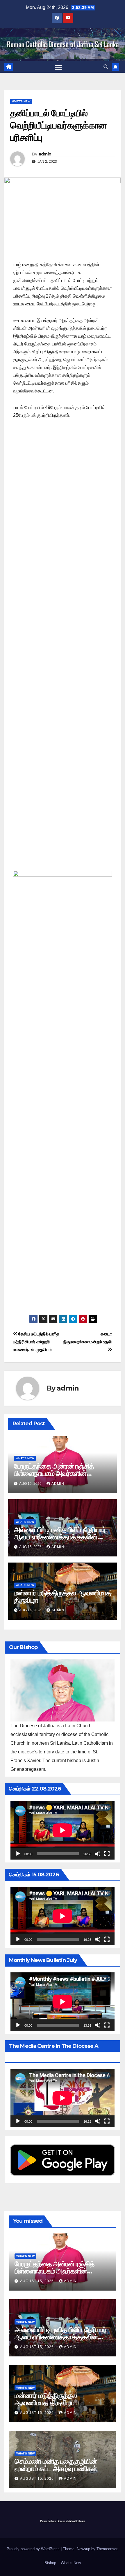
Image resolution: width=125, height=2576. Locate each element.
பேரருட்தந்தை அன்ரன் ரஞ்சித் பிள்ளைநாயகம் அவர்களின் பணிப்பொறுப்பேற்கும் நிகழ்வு (54, 1473)
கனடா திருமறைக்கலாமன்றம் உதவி (87, 1338)
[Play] (18, 1854)
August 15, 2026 (37, 2281)
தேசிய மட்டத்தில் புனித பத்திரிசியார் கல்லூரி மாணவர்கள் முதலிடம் (36, 1342)
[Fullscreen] (107, 1854)
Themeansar (107, 2549)
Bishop (50, 2563)
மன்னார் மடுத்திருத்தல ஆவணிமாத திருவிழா (63, 1596)
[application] (63, 1830)
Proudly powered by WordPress (34, 2549)
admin (45, 154)
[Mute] (98, 1854)
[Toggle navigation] (58, 67)
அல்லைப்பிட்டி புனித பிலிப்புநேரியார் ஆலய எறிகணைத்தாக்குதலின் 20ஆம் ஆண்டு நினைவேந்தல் (60, 1537)
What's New (21, 101)
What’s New (71, 2563)
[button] (106, 67)
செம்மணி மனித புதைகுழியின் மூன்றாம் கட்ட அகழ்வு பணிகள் (56, 2465)
